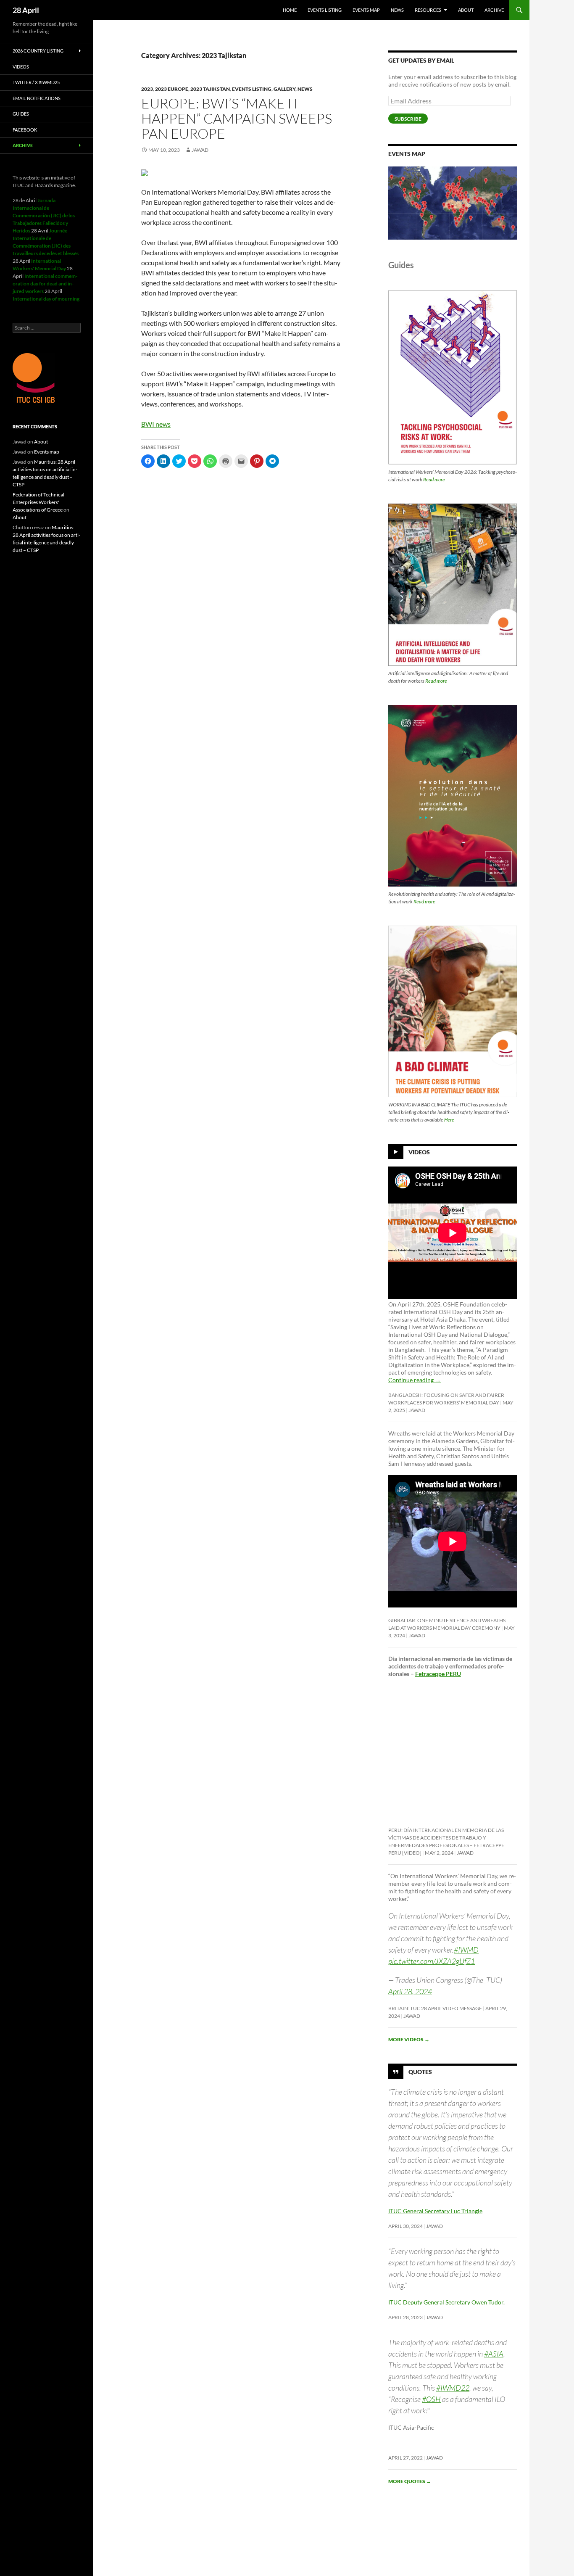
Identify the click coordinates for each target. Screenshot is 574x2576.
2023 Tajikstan (210, 89)
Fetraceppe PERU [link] (438, 1674)
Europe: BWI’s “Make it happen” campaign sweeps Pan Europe (237, 118)
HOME (290, 10)
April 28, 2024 (410, 1991)
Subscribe (408, 119)
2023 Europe (172, 89)
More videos (409, 2039)
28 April (26, 10)
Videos (419, 1152)
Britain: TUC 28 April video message (435, 2008)
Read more (434, 479)
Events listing (325, 10)
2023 (147, 89)
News (397, 10)
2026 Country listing (38, 51)
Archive (494, 10)
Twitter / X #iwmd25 (36, 82)
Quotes (420, 2071)
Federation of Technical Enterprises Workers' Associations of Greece (38, 502)
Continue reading (415, 1380)
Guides (21, 114)
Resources (428, 10)
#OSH (431, 2399)
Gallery (284, 89)
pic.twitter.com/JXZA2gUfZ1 (432, 1961)
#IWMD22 (453, 2388)
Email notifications (37, 98)
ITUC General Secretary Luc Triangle (435, 2211)
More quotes (410, 2481)
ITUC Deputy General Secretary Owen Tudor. (446, 2302)
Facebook (25, 130)
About (466, 10)
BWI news (156, 424)
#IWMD (466, 1950)
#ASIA (494, 2354)
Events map (366, 10)
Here (449, 1120)
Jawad (200, 150)
